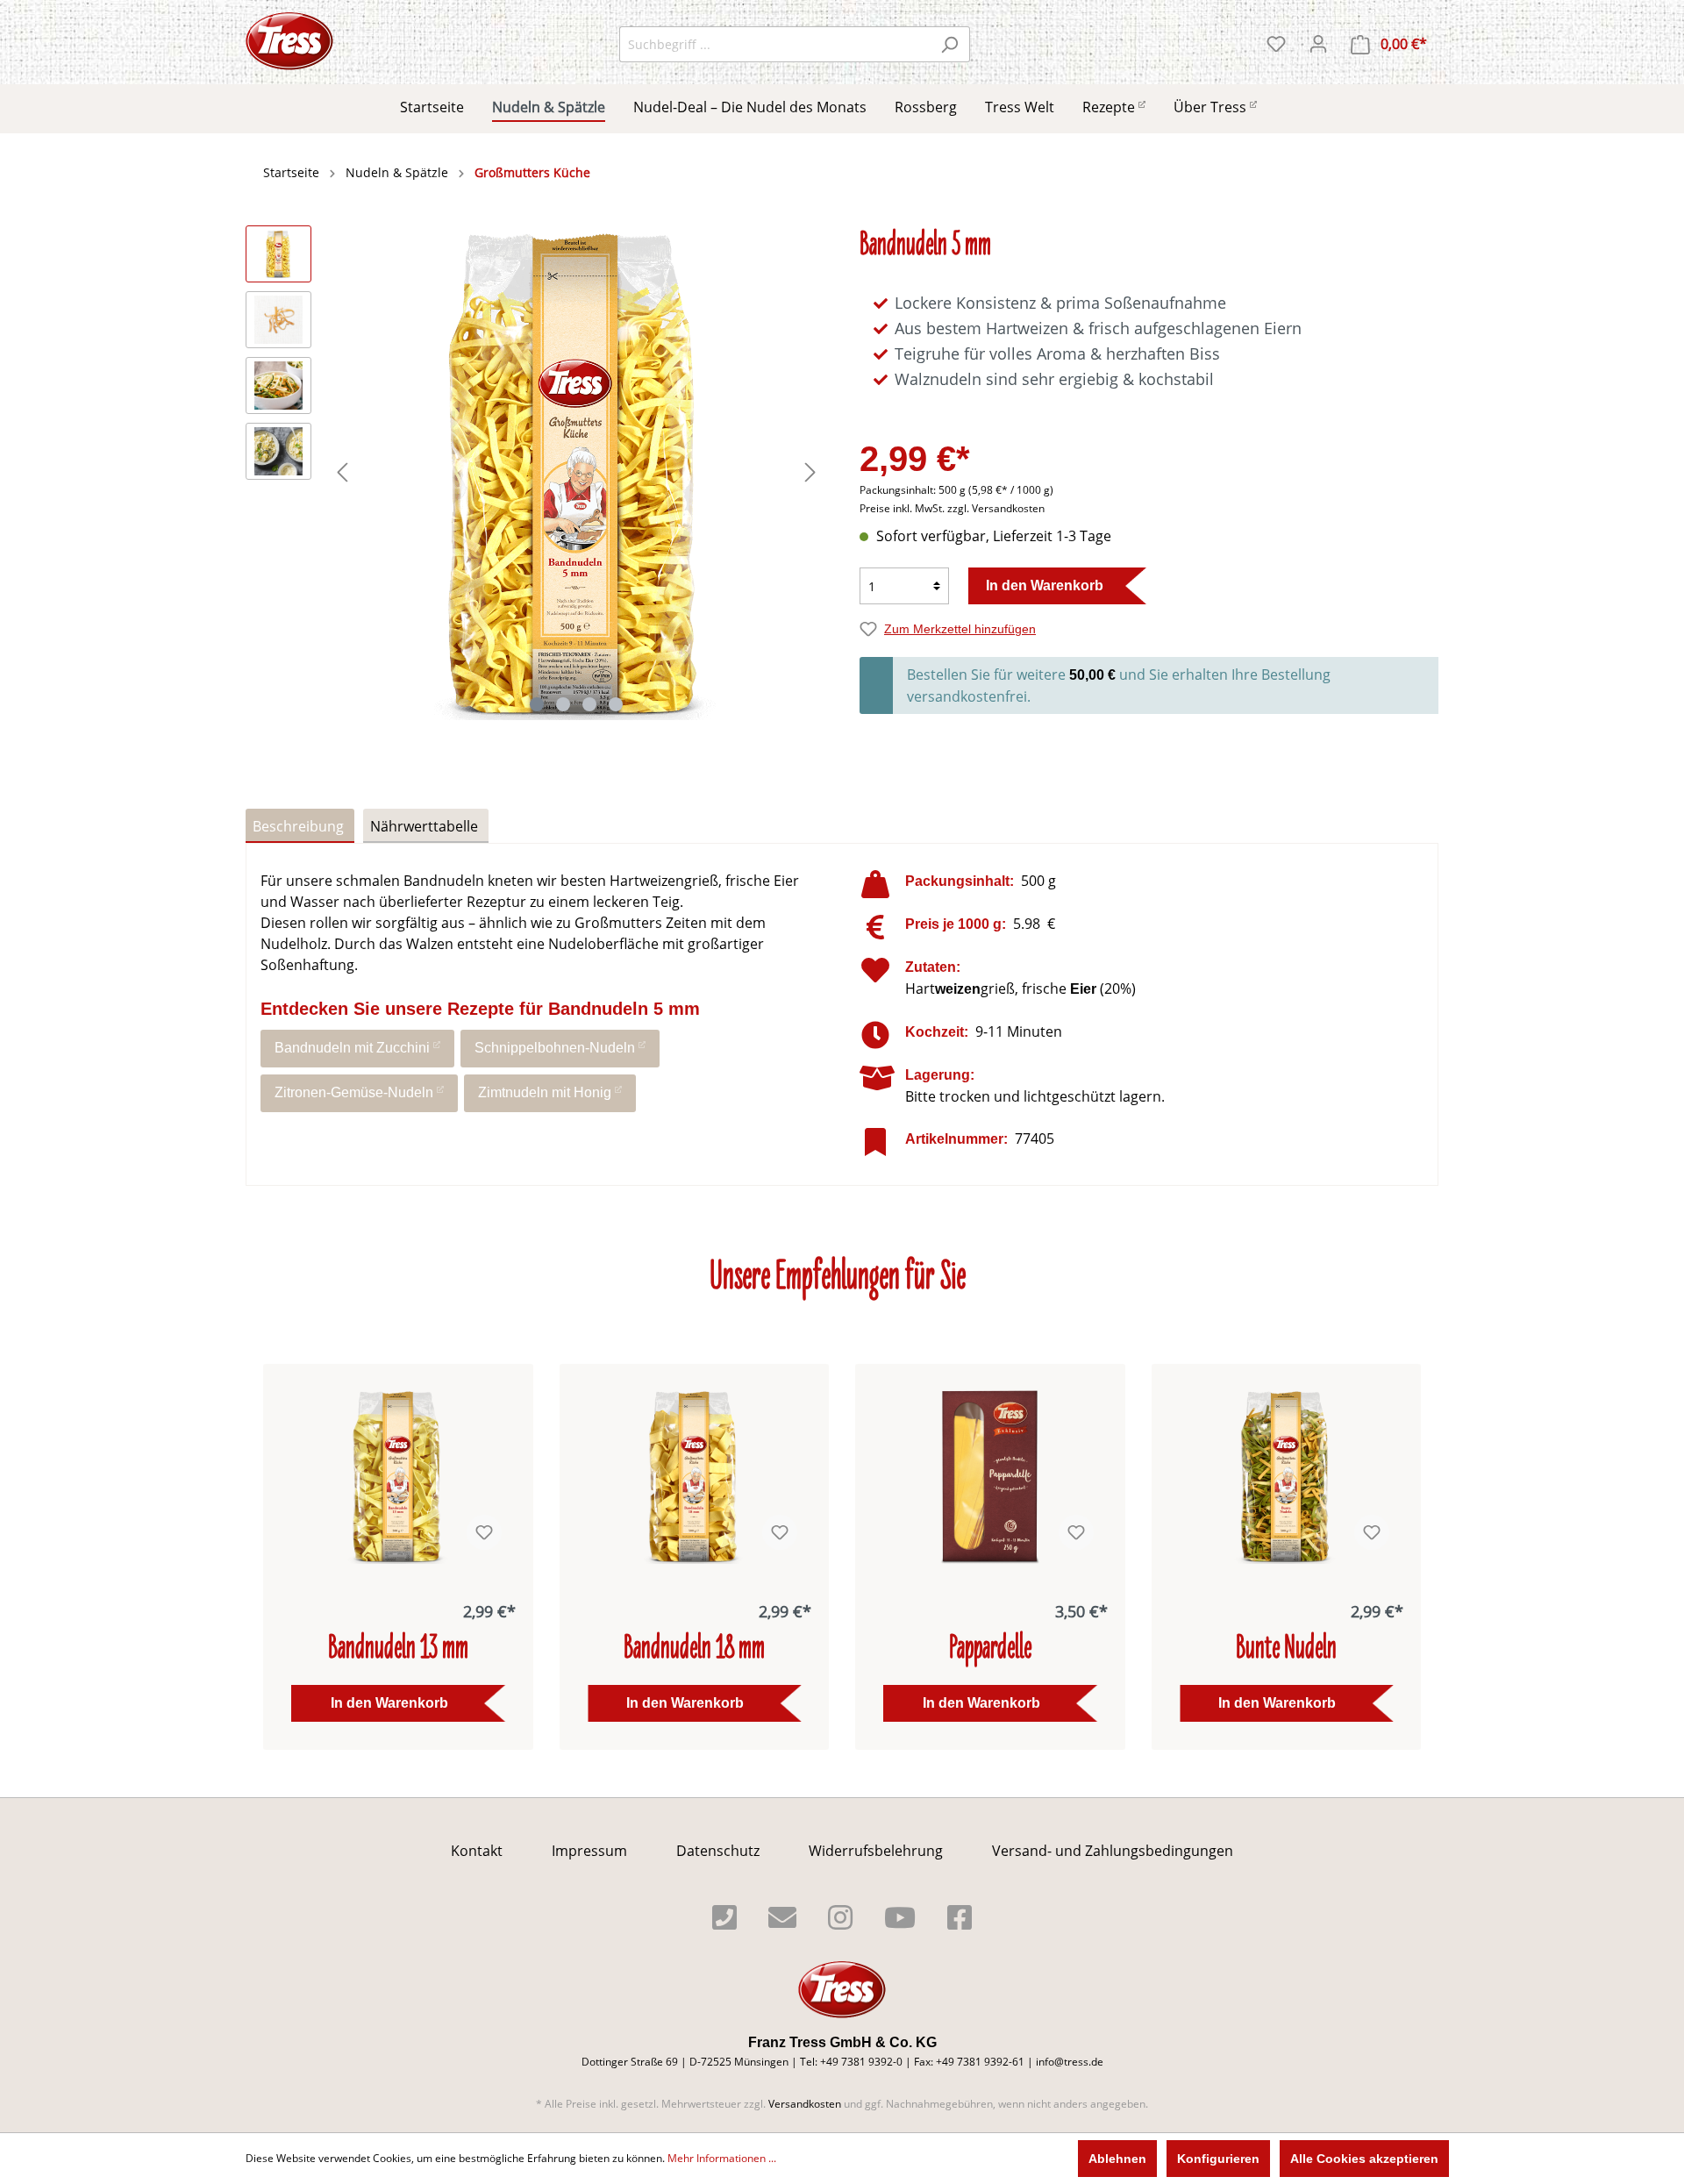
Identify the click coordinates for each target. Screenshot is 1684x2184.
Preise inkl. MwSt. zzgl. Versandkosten (952, 508)
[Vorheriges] (342, 472)
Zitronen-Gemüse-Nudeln (354, 1092)
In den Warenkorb (1045, 585)
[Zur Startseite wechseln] (289, 41)
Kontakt (477, 1851)
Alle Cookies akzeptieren (1364, 2159)
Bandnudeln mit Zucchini (352, 1048)
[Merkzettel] (1276, 44)
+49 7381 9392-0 (861, 2062)
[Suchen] (949, 44)
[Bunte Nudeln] (1287, 1476)
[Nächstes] (810, 472)
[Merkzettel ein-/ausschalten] (484, 1532)
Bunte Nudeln (1286, 1650)
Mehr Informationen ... (722, 2158)
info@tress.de (1070, 2062)
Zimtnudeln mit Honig (545, 1092)
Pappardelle (990, 1650)
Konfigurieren (1218, 2159)
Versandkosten (805, 2104)
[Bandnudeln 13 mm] (398, 1476)
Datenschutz (718, 1851)
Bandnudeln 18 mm (694, 1650)
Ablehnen (1117, 2159)
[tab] (300, 826)
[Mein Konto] (1318, 44)
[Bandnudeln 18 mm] (695, 1476)
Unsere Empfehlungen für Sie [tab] (838, 1279)
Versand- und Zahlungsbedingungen (1113, 1851)
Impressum (589, 1851)
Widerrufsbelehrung (876, 1851)
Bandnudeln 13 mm (398, 1650)
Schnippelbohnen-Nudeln (555, 1048)
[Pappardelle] (990, 1476)
